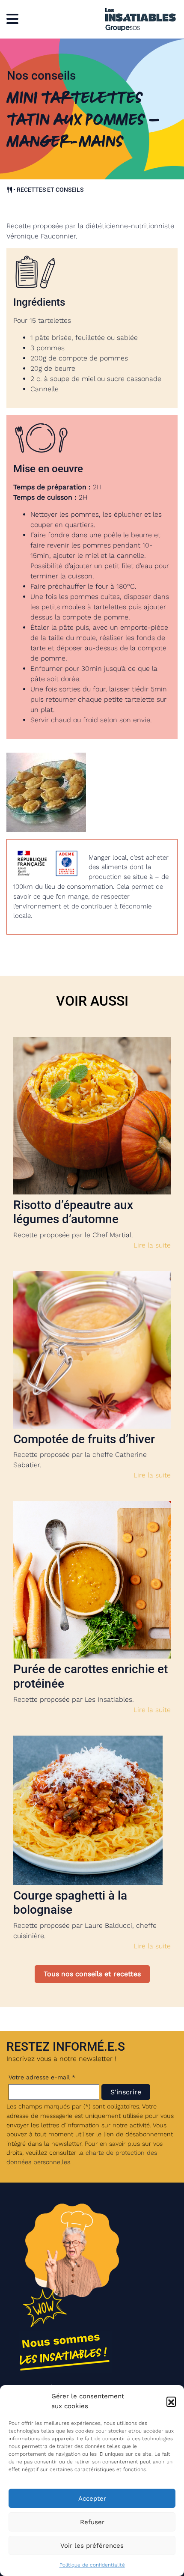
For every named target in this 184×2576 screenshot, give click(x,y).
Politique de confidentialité (92, 2565)
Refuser (92, 2522)
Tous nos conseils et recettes (92, 1974)
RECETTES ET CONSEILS (50, 190)
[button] (171, 2401)
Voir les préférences (92, 2546)
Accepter (92, 2499)
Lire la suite (152, 1245)
